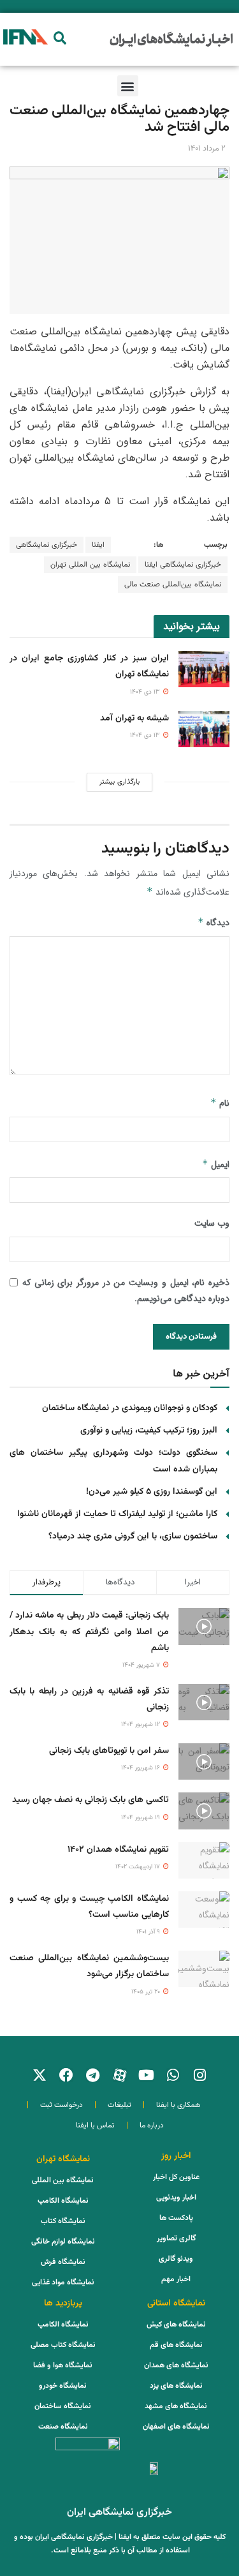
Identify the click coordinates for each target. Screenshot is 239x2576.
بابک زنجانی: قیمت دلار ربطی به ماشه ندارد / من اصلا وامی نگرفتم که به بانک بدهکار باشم (89, 1632)
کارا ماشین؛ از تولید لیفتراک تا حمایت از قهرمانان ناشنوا (117, 1514)
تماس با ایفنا (95, 2126)
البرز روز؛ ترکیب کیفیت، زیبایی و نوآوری (149, 1431)
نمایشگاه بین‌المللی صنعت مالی (173, 584)
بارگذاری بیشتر (119, 782)
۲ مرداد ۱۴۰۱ (207, 149)
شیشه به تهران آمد (134, 718)
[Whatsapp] (173, 2075)
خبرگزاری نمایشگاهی (47, 545)
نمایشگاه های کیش (176, 2325)
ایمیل (216, 1165)
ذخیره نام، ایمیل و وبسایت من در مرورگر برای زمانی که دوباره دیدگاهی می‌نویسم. (126, 1291)
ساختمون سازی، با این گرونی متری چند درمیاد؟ (133, 1537)
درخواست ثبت (62, 2105)
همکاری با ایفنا (178, 2105)
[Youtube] (147, 2075)
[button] (60, 38)
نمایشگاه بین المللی (63, 2180)
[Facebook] (66, 2075)
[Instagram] (200, 2075)
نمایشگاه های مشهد (176, 2406)
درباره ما (152, 2126)
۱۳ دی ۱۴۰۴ (146, 692)
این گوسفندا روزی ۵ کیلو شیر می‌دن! (152, 1492)
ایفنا (98, 545)
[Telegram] (93, 2075)
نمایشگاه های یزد (176, 2386)
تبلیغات (119, 2105)
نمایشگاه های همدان (176, 2365)
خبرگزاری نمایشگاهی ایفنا (183, 565)
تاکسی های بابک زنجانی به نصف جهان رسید (91, 1800)
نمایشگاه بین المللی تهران (90, 565)
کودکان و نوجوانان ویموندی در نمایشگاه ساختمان (130, 1408)
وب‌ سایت (212, 1223)
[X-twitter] (40, 2075)
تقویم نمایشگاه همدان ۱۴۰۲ (118, 1850)
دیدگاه (214, 923)
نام (220, 1103)
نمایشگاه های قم (176, 2345)
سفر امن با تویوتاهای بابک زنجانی (109, 1751)
